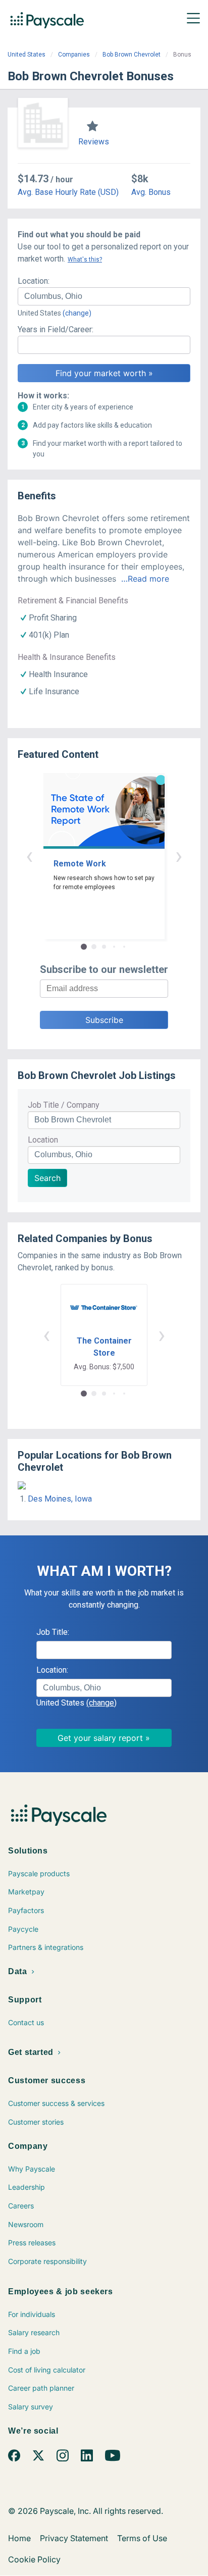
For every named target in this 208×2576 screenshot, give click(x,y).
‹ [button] (29, 856)
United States (27, 55)
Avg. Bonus (151, 192)
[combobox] (104, 296)
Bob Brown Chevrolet (132, 55)
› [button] (179, 856)
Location (43, 1140)
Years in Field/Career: (56, 329)
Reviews (94, 142)
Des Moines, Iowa (60, 1499)
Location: (34, 281)
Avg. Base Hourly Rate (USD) (68, 192)
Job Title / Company (64, 1105)
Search (47, 1178)
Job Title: (53, 1632)
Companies (74, 55)
